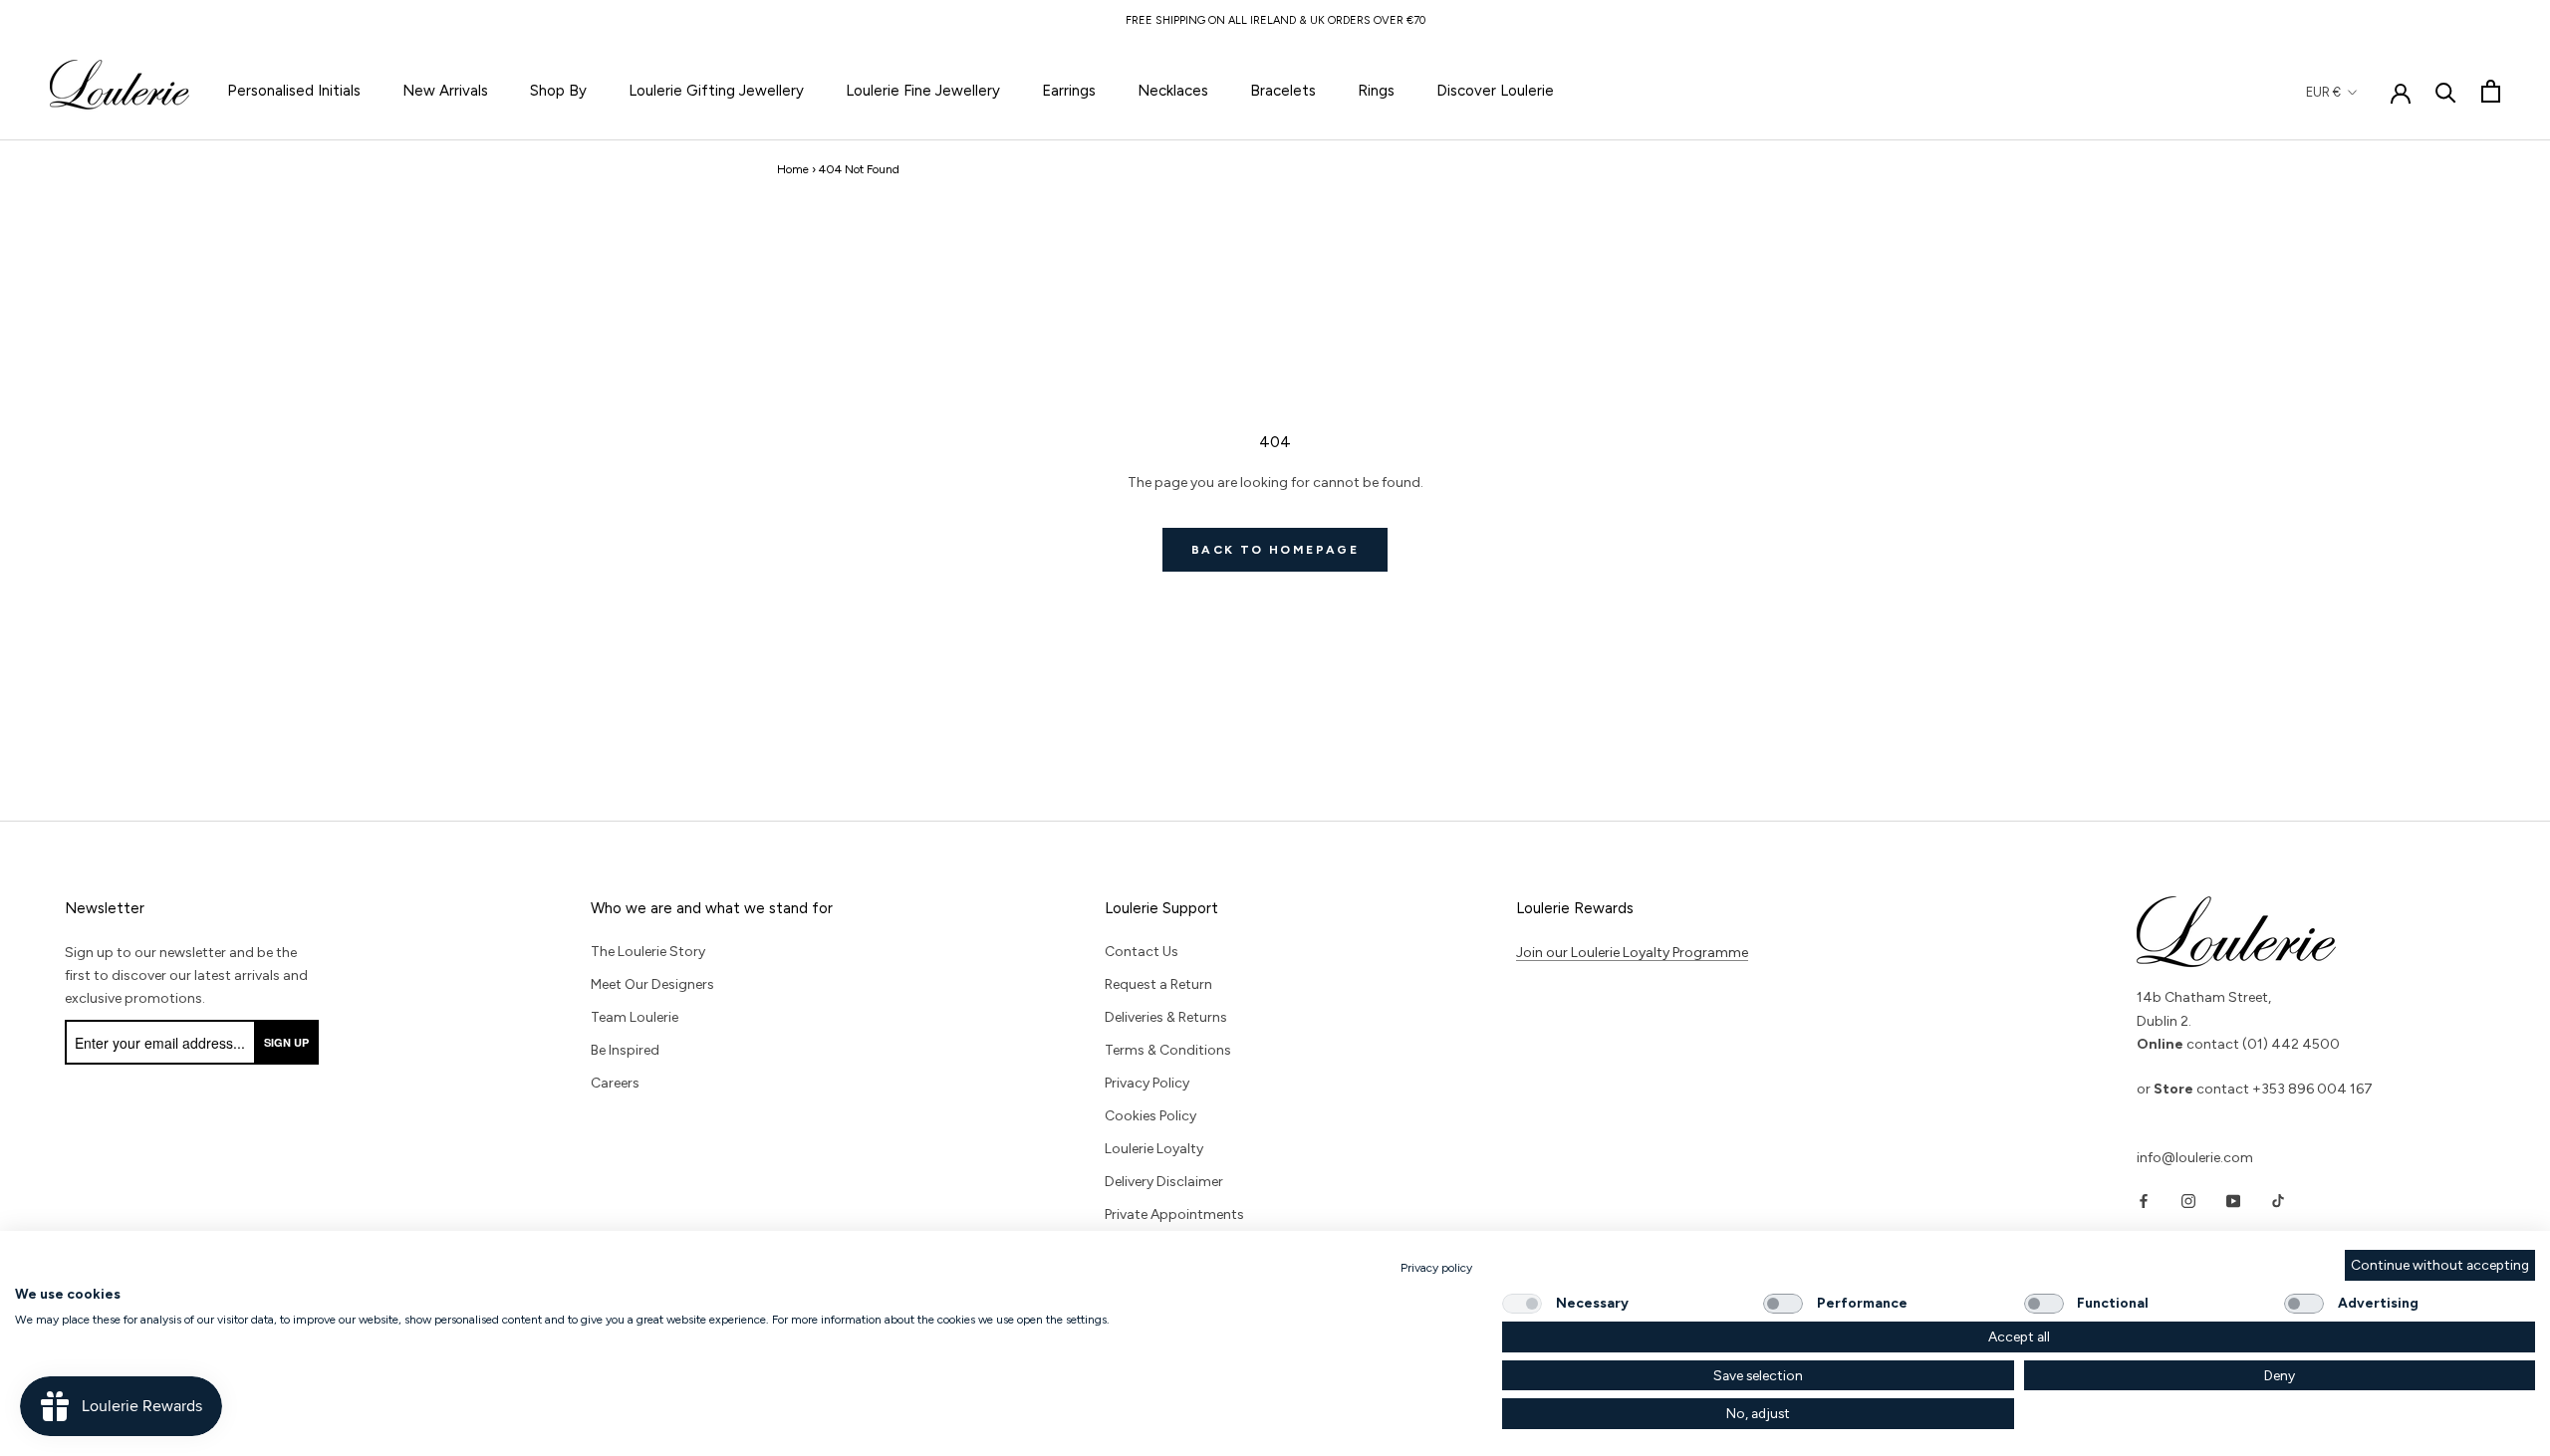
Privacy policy (1436, 1268)
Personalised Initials (294, 91)
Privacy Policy (1147, 1083)
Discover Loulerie (1495, 91)
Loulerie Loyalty (1154, 1149)
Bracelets (1283, 91)
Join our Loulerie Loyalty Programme (1632, 953)
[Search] (2446, 91)
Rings (1376, 91)
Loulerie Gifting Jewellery (716, 91)
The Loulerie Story (648, 952)
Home (793, 169)
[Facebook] (2144, 1201)
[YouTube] (2233, 1201)
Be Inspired (625, 1050)
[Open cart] (2491, 91)
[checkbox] (1522, 1304)
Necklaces (1173, 91)
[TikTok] (2278, 1201)
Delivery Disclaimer (1164, 1182)
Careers (615, 1083)
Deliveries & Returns (1166, 1017)
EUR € (2323, 92)
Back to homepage (1275, 550)
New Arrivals (445, 91)
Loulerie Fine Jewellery (923, 91)
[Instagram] (2188, 1201)
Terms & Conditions (1168, 1050)
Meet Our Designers (652, 984)
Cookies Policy (1150, 1116)
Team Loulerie (635, 1017)
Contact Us (1142, 952)
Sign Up (286, 1042)
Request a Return (1158, 984)
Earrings (1069, 91)
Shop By (558, 91)
